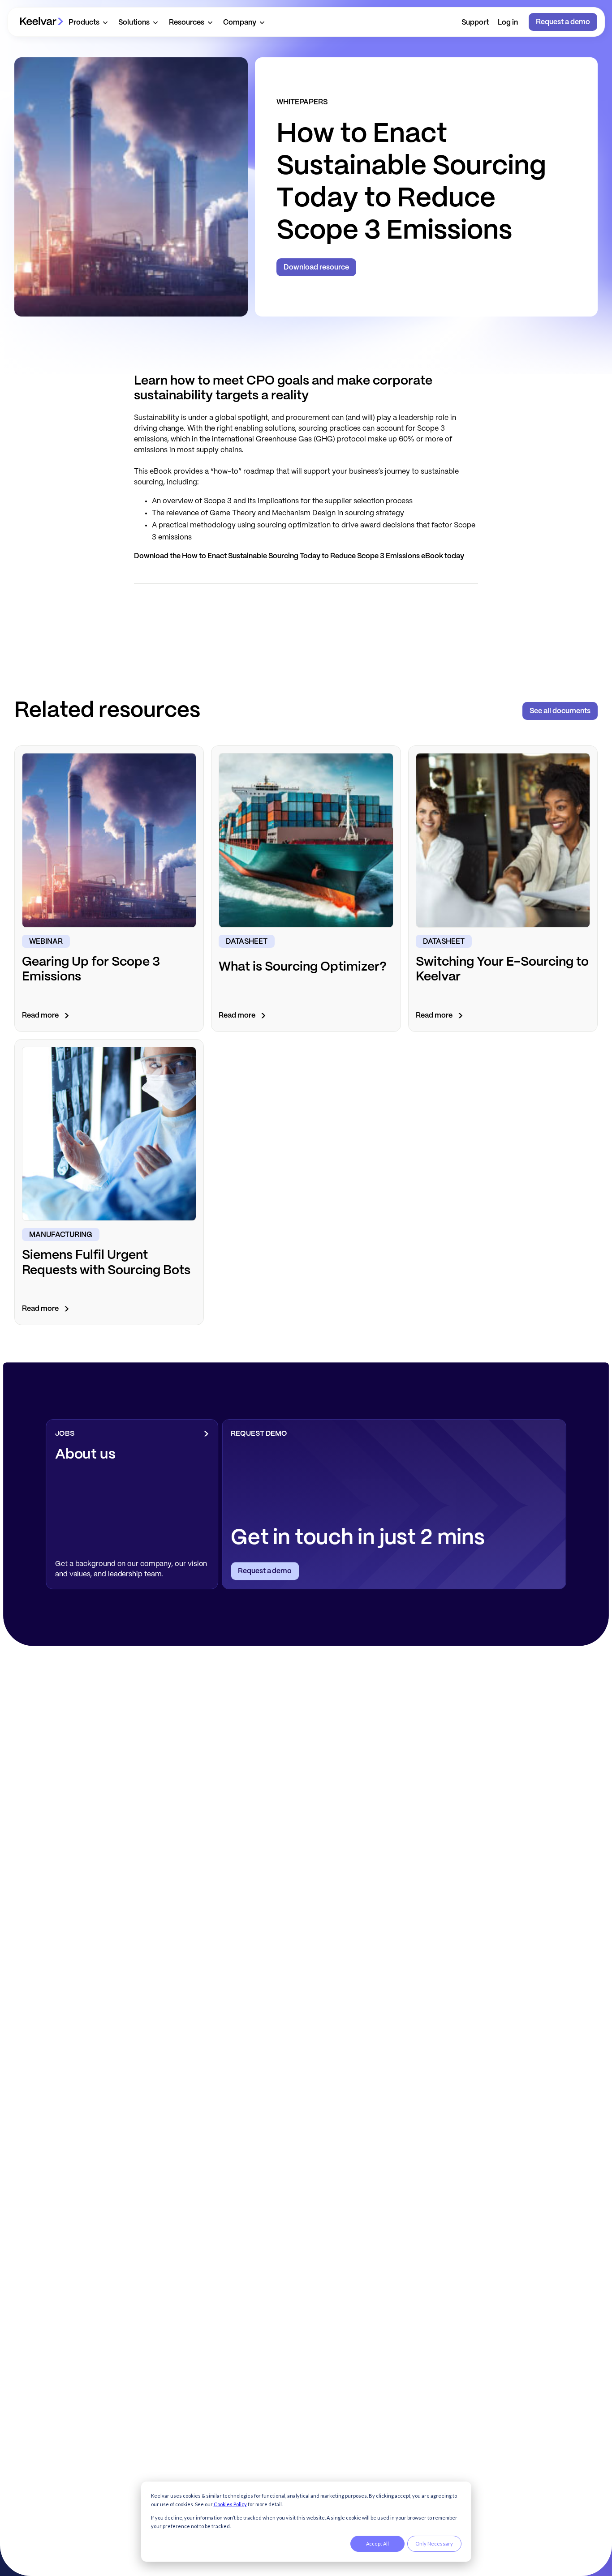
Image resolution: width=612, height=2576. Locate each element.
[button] (88, 22)
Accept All (377, 2544)
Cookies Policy (230, 2504)
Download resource (316, 267)
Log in (508, 23)
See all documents (560, 711)
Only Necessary (434, 2544)
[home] (42, 22)
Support (475, 23)
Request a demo (563, 22)
